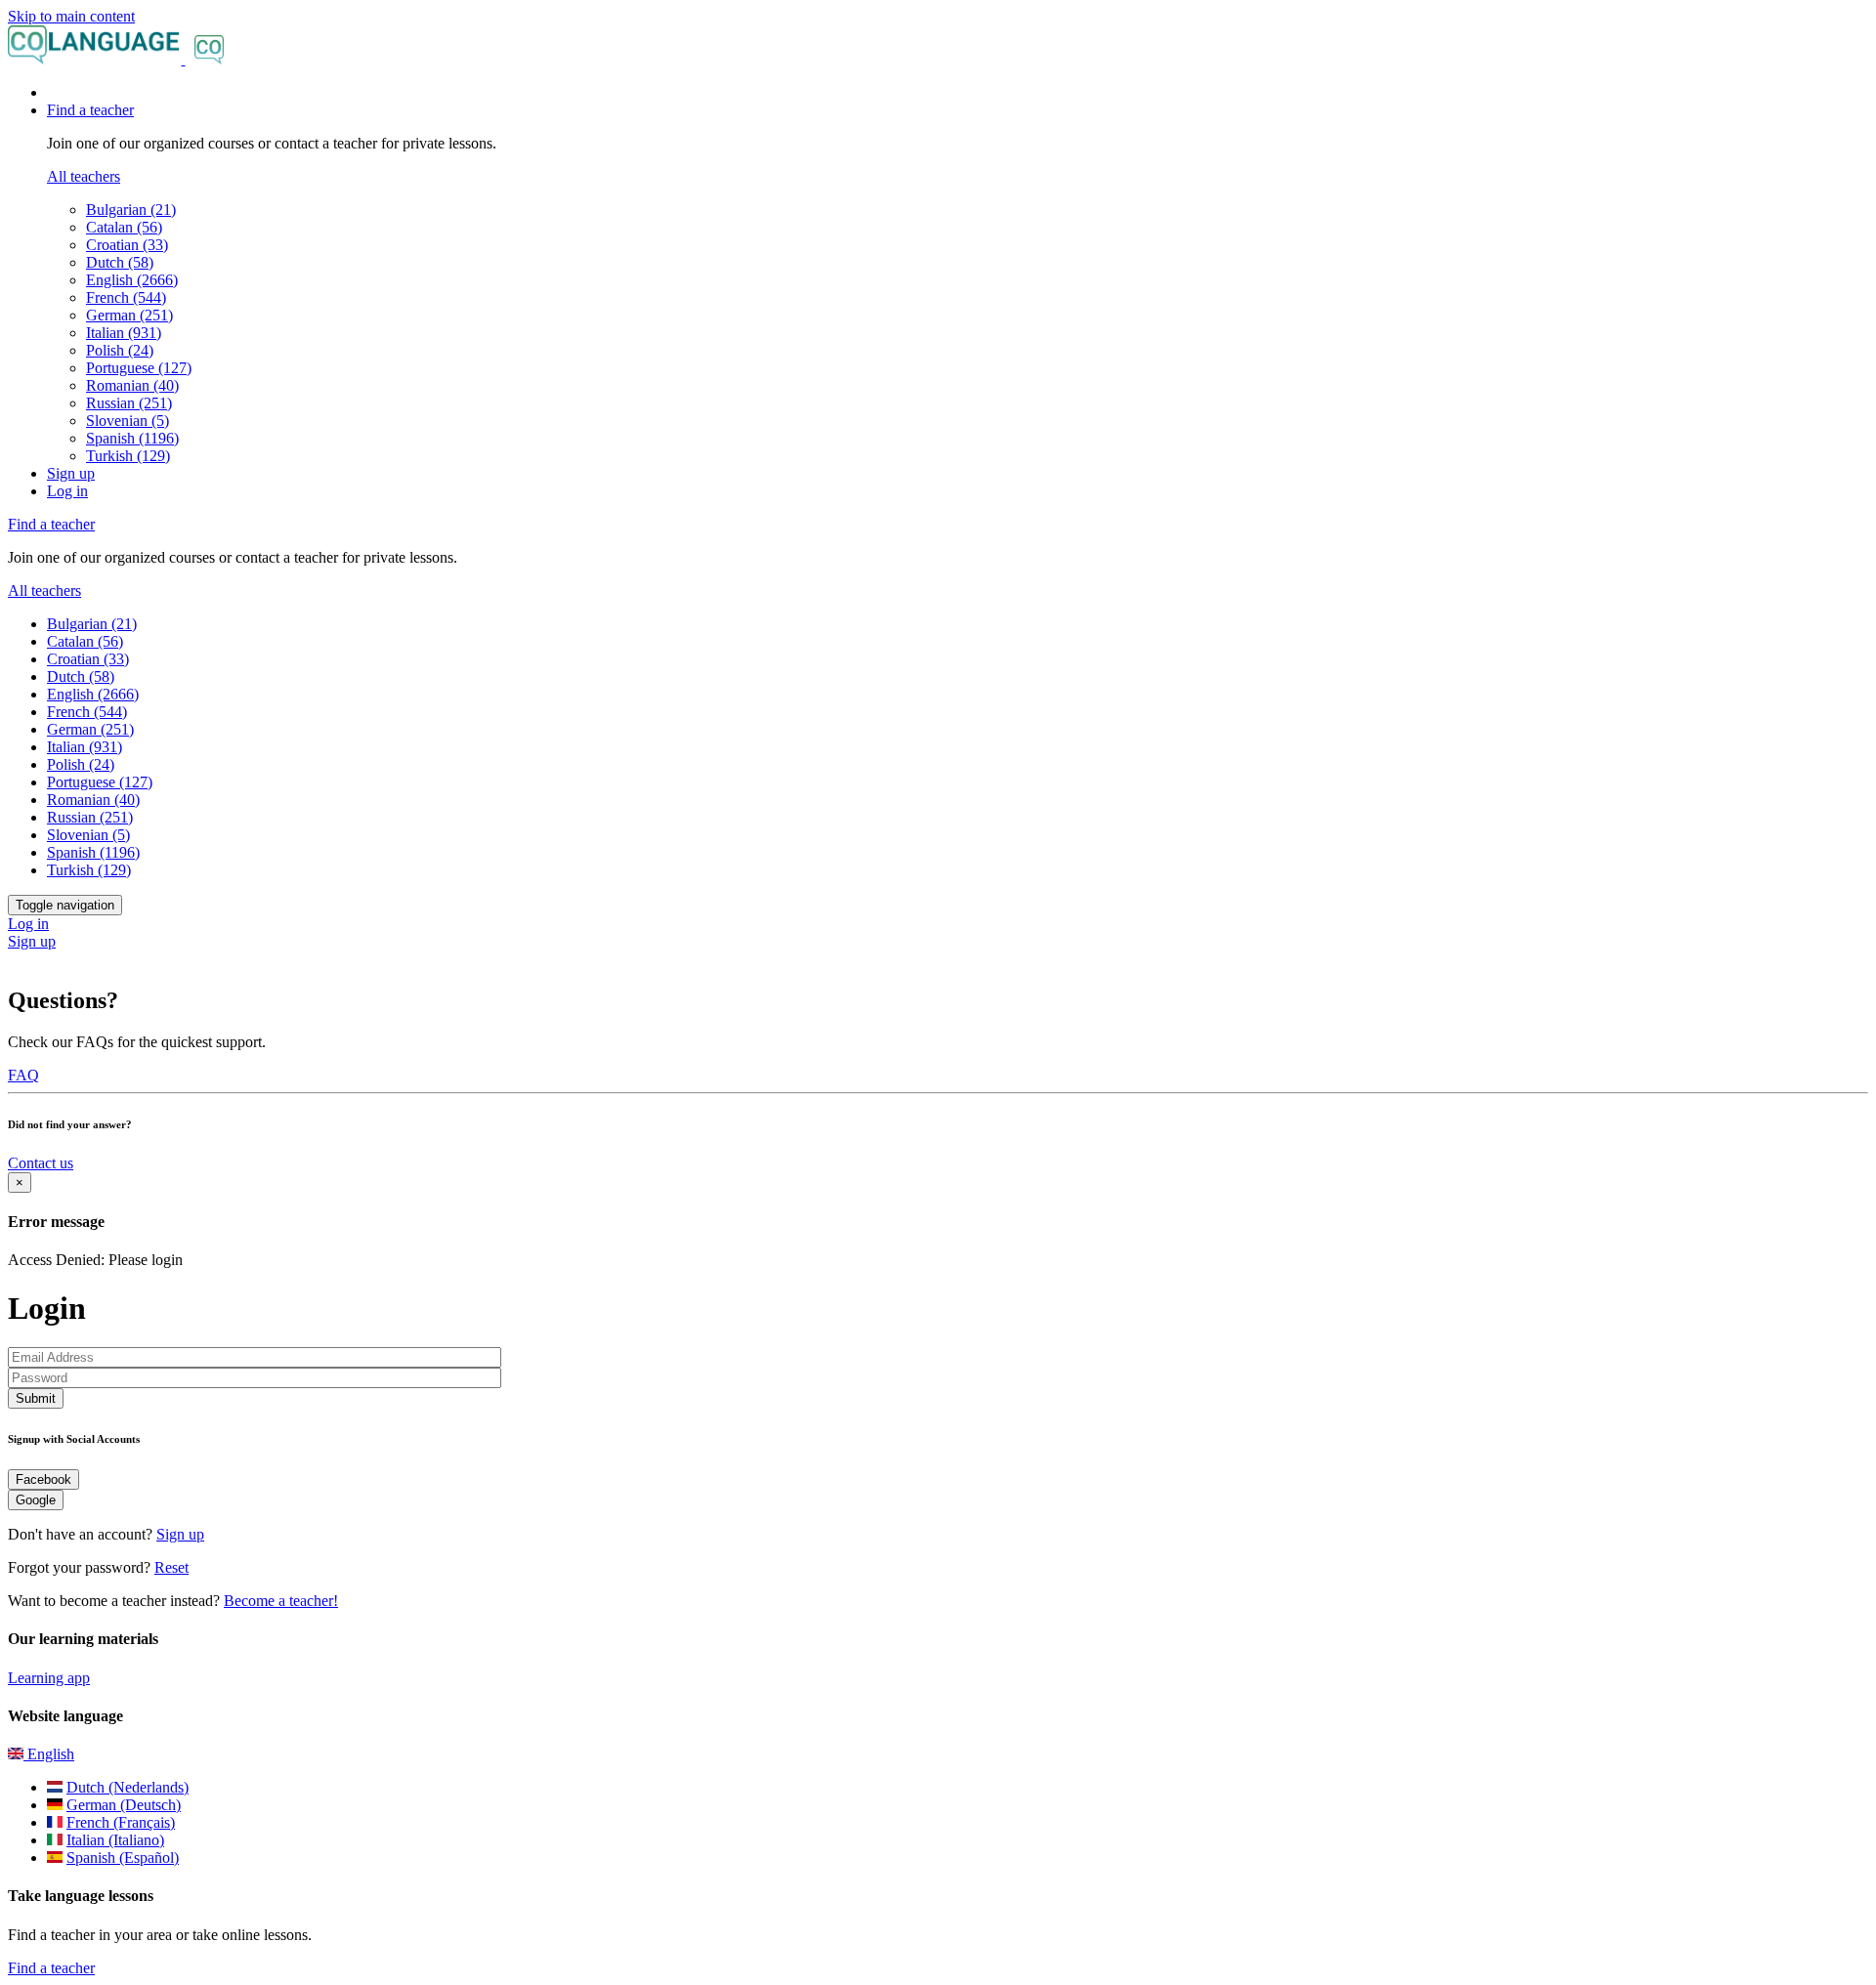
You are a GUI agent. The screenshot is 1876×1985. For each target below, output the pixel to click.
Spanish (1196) (132, 438)
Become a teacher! (281, 1601)
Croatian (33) (127, 245)
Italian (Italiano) (115, 1840)
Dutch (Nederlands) (128, 1787)
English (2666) (132, 280)
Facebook (43, 1479)
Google (36, 1500)
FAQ (23, 1075)
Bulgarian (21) (131, 210)
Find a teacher (51, 1968)
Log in (67, 491)
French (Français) (121, 1822)
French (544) (126, 297)
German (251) (129, 315)
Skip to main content (71, 16)
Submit (36, 1398)
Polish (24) (120, 350)
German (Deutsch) (124, 1805)
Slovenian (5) (128, 421)
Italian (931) (124, 333)
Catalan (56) (124, 227)
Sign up (71, 473)
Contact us (41, 1163)
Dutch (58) (120, 262)
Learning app (49, 1678)
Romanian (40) (132, 385)
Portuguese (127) (139, 368)
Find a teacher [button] (90, 110)
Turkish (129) (128, 456)
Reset (171, 1567)
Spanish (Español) (123, 1858)
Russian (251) (129, 403)
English (49, 1754)
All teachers (84, 176)
